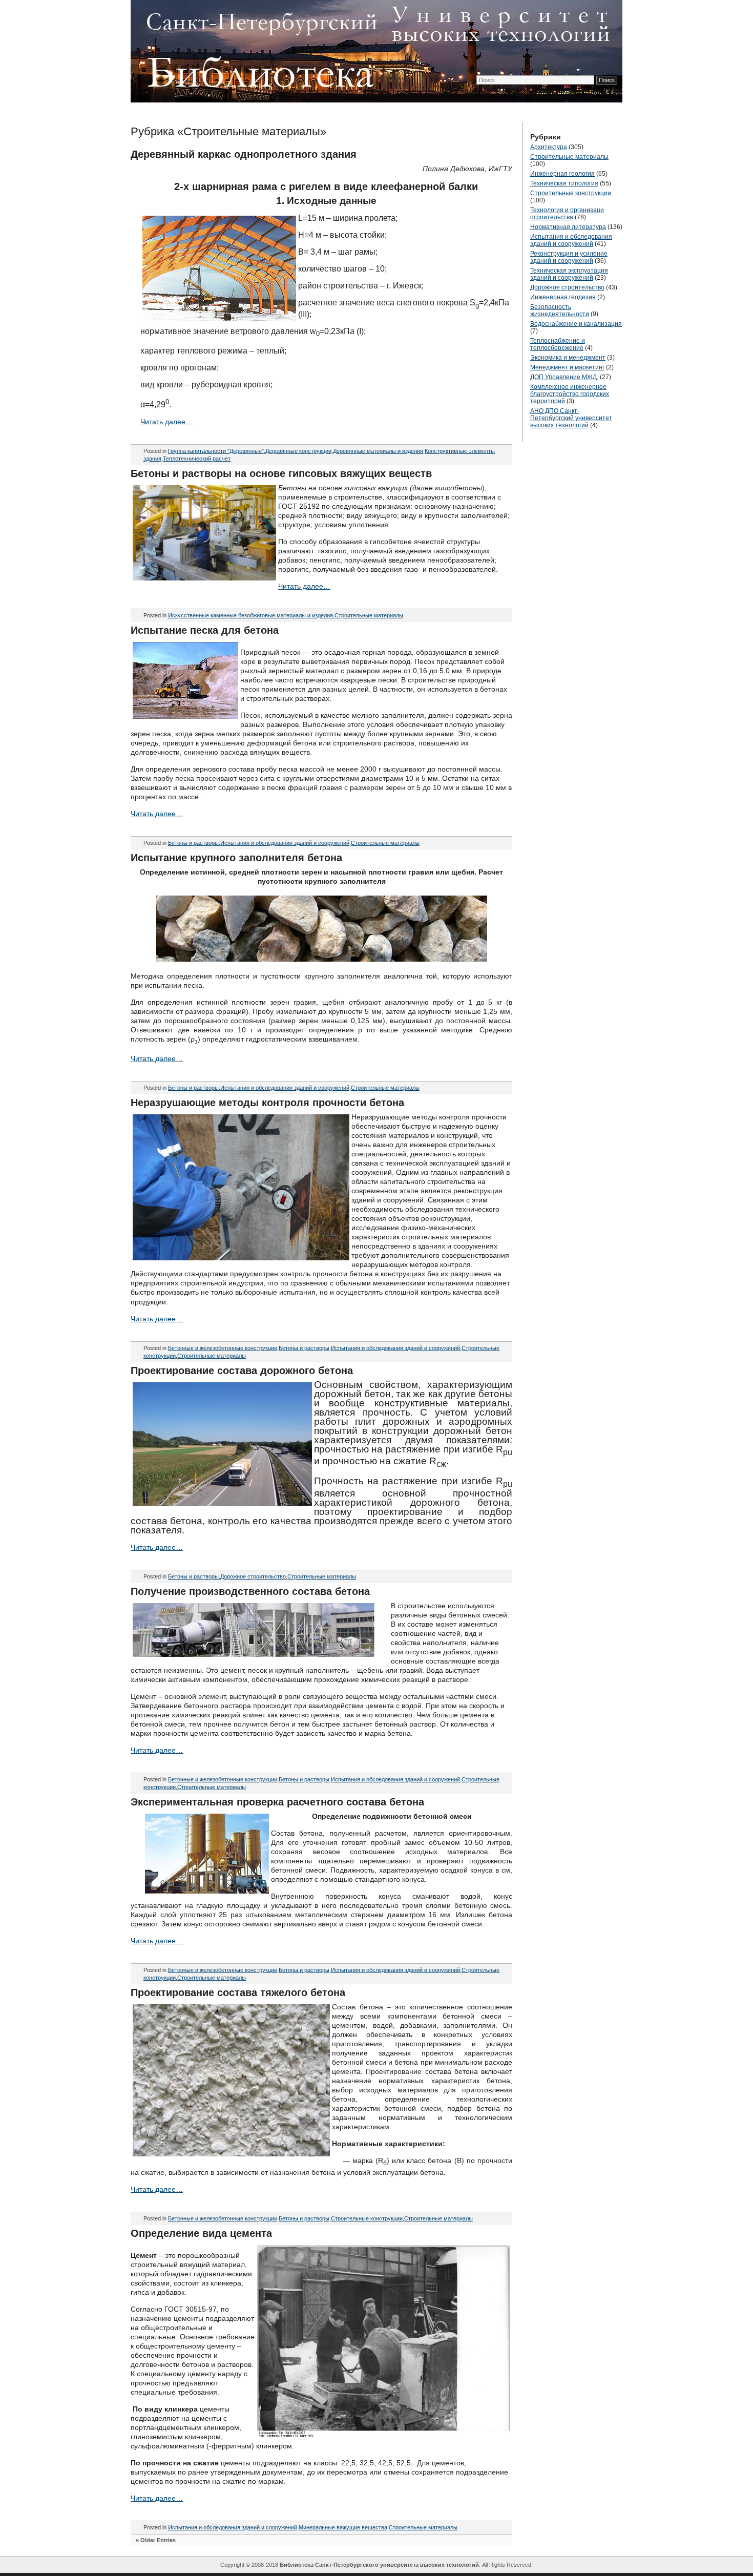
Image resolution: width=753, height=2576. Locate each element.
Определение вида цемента (201, 2233)
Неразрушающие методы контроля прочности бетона (267, 1103)
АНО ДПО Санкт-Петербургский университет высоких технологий (571, 418)
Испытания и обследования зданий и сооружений (285, 843)
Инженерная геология (562, 174)
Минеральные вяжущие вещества (343, 2527)
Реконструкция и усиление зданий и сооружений (569, 257)
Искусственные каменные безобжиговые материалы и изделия (250, 615)
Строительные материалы (369, 615)
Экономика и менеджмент (568, 358)
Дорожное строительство (253, 1576)
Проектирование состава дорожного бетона (242, 1370)
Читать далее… (166, 422)
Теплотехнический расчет (197, 459)
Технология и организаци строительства (567, 214)
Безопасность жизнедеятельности (560, 310)
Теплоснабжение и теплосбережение (558, 344)
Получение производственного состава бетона (250, 1591)
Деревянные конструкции (298, 451)
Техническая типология (564, 183)
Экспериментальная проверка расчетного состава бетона (277, 1802)
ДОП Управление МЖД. (564, 377)
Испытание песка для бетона (205, 630)
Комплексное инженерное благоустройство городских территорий (570, 394)
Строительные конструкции (367, 2218)
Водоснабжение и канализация (576, 324)
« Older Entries (156, 2540)
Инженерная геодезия (563, 297)
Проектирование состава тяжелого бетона (238, 1992)
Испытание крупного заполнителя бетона (236, 858)
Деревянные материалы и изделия (378, 451)
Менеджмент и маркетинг (567, 367)
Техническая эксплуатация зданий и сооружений (569, 274)
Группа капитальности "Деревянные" (216, 451)
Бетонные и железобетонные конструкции (223, 1348)
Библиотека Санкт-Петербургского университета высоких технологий (379, 2565)
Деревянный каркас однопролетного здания (244, 154)
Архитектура (549, 147)
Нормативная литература (568, 227)
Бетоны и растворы (193, 843)
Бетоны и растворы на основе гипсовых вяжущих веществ (281, 473)
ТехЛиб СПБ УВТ (374, 49)
